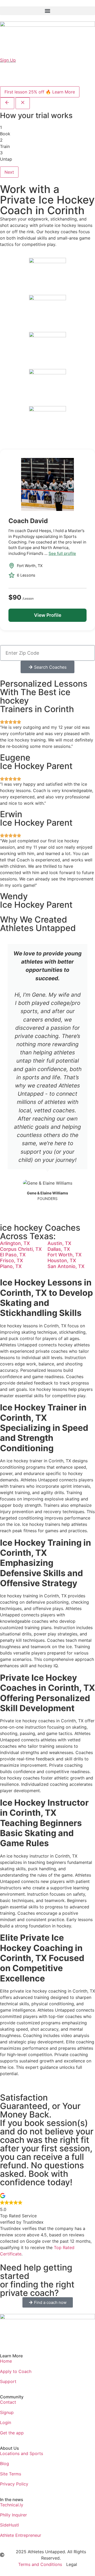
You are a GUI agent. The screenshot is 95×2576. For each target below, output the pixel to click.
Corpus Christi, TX (21, 1249)
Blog (4, 2463)
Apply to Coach (16, 2371)
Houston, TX (62, 1260)
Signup (7, 2412)
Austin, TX (59, 1243)
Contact (8, 2402)
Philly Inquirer (13, 2515)
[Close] (23, 103)
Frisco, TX (11, 1260)
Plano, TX (11, 1266)
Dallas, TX (59, 1249)
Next (9, 172)
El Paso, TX (13, 1255)
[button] (47, 11)
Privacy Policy (14, 2484)
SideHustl (9, 2525)
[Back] (7, 103)
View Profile (48, 615)
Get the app (12, 2433)
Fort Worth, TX (65, 1255)
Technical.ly (12, 2505)
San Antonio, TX (66, 1266)
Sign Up (8, 60)
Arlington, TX (15, 1243)
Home (6, 2361)
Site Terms (11, 2474)
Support (8, 2381)
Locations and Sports (22, 2453)
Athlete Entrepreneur (21, 2535)
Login (6, 2422)
